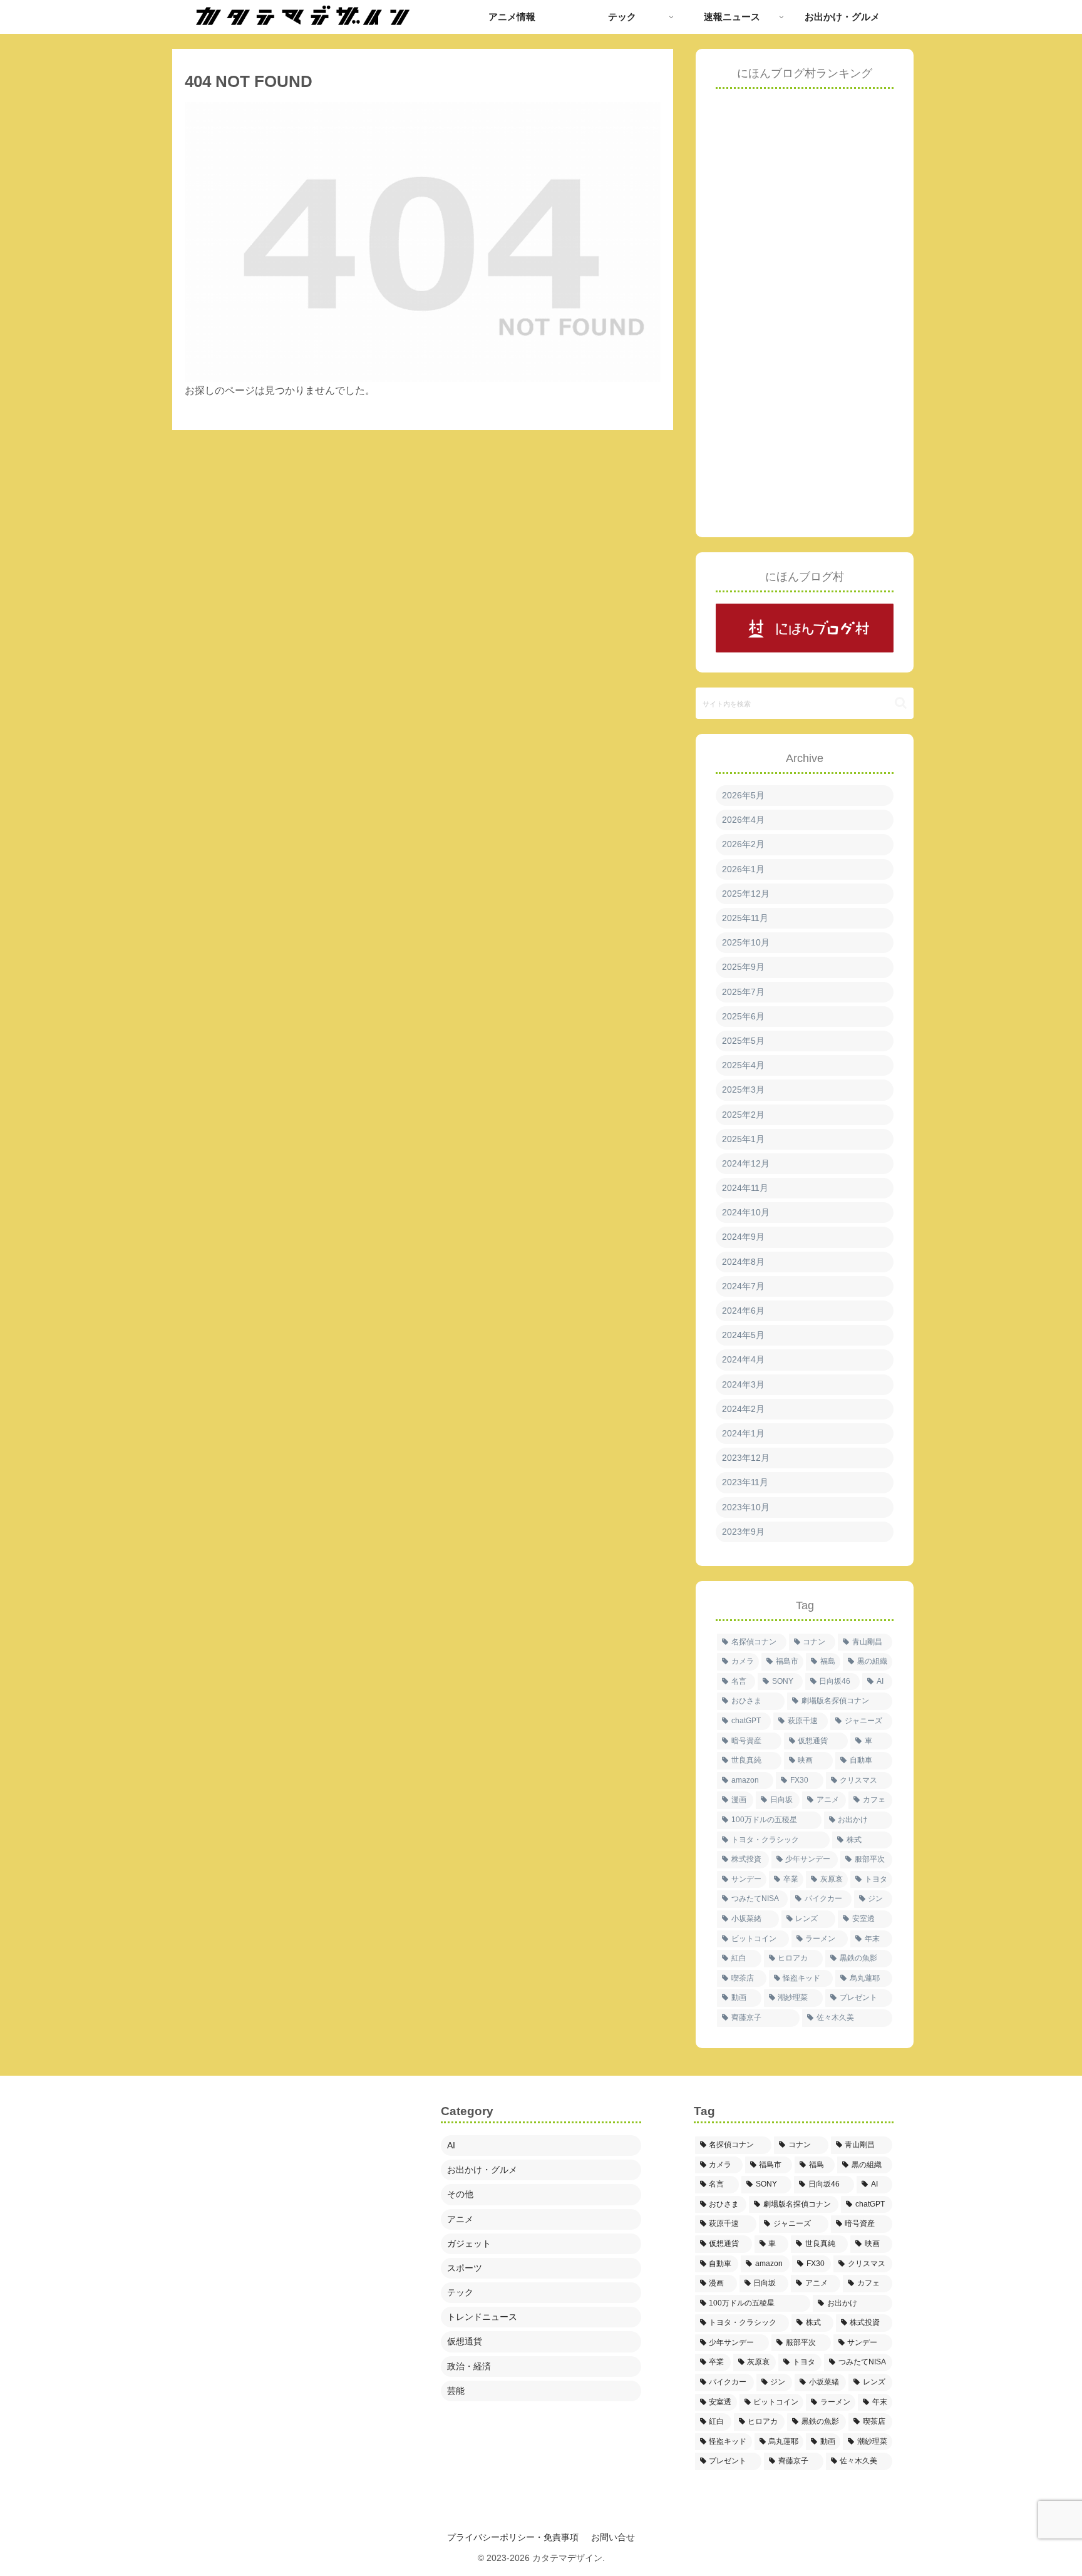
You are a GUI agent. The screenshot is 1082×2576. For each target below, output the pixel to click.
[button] (901, 703)
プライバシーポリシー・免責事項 (513, 2537)
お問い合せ (613, 2537)
